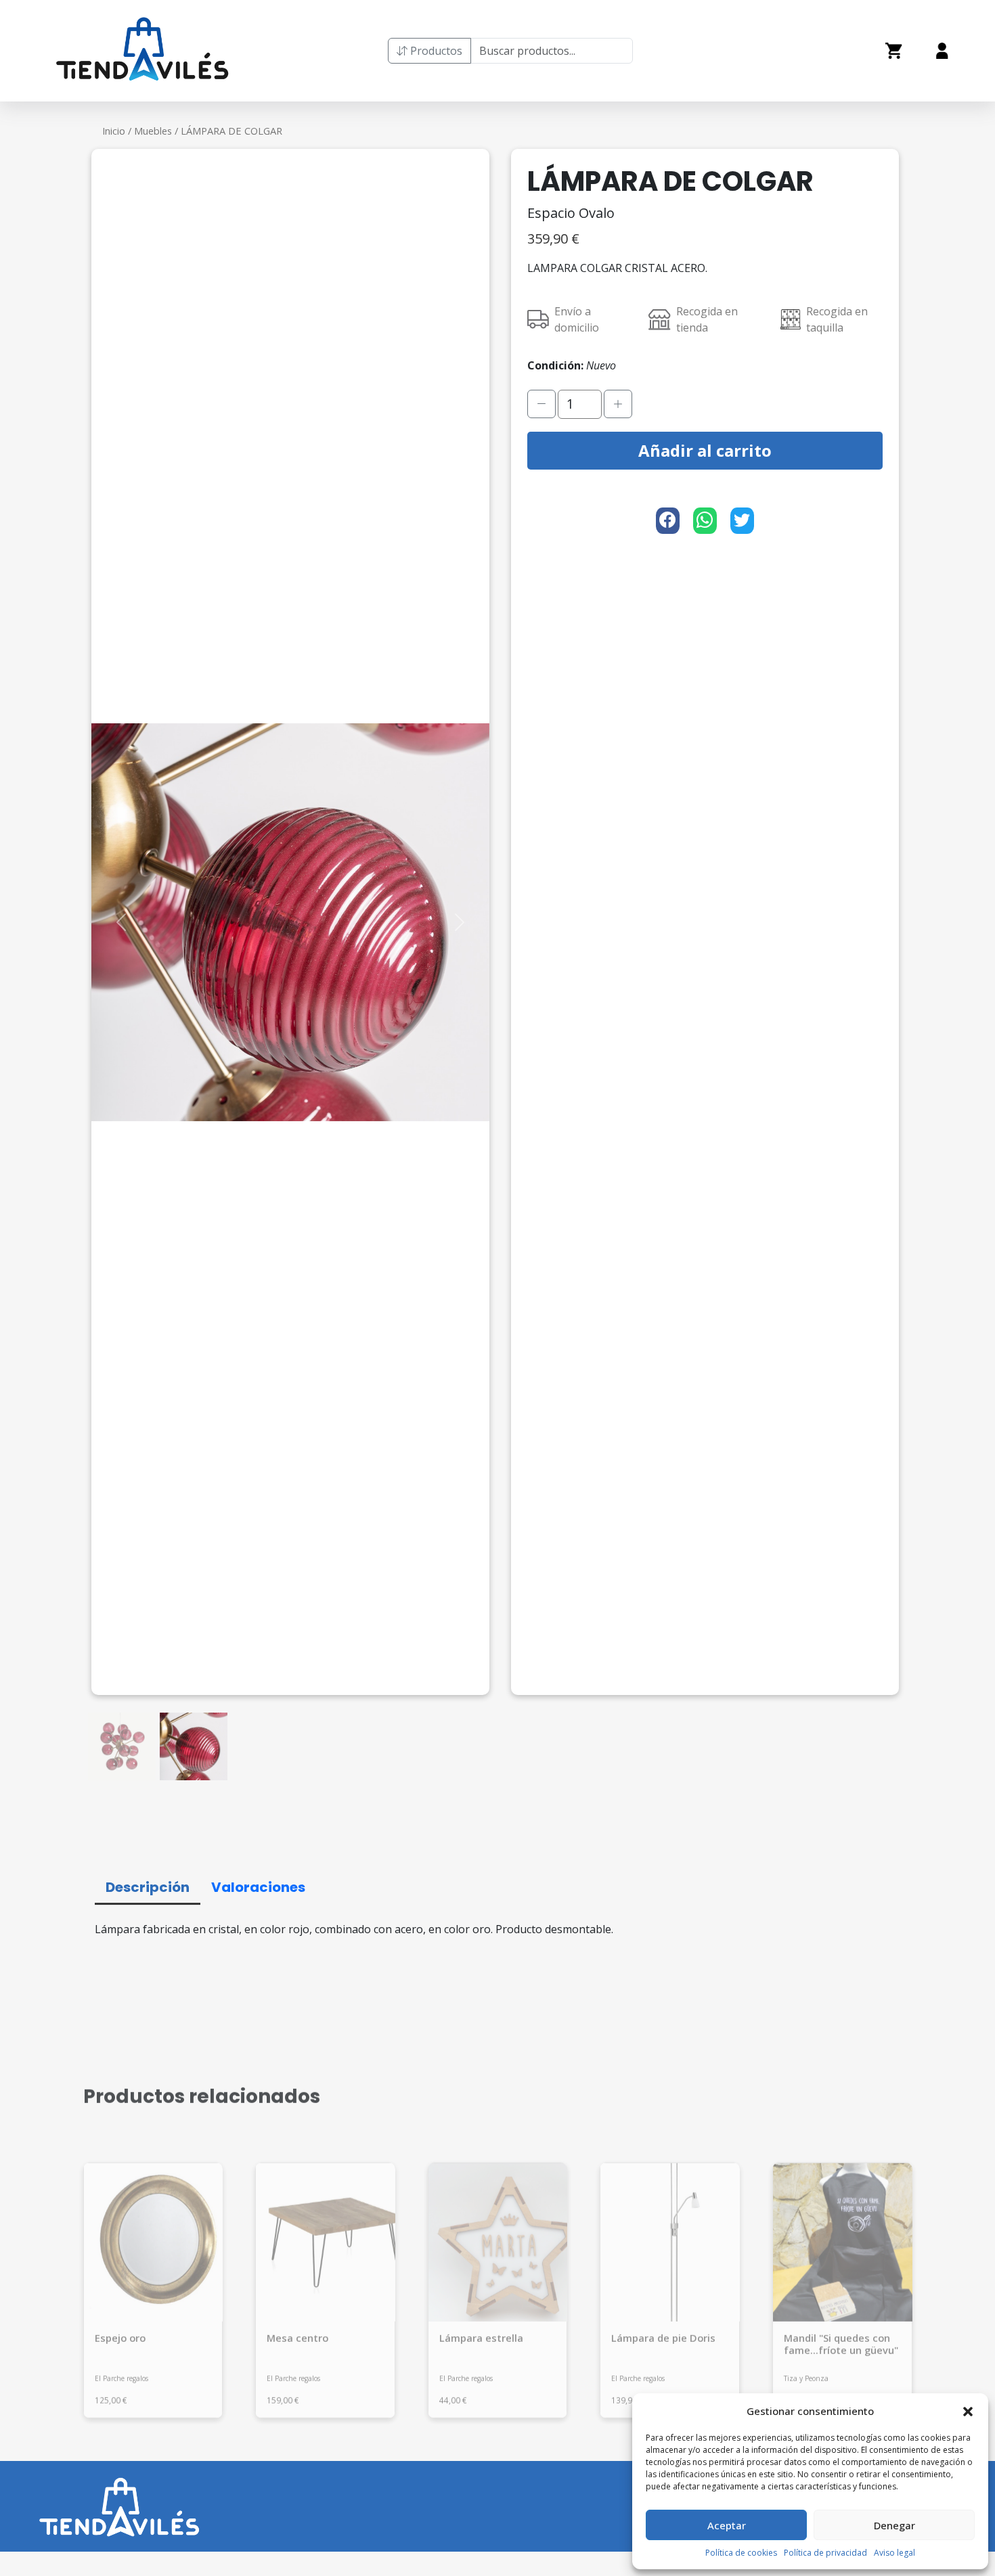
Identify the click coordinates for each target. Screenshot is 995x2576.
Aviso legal (894, 2553)
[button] (968, 2411)
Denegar (894, 2525)
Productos (435, 51)
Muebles (153, 131)
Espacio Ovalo (571, 213)
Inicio (114, 131)
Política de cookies (741, 2553)
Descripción (148, 1884)
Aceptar (727, 2525)
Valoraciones (258, 1884)
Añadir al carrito (705, 450)
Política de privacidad (825, 2553)
